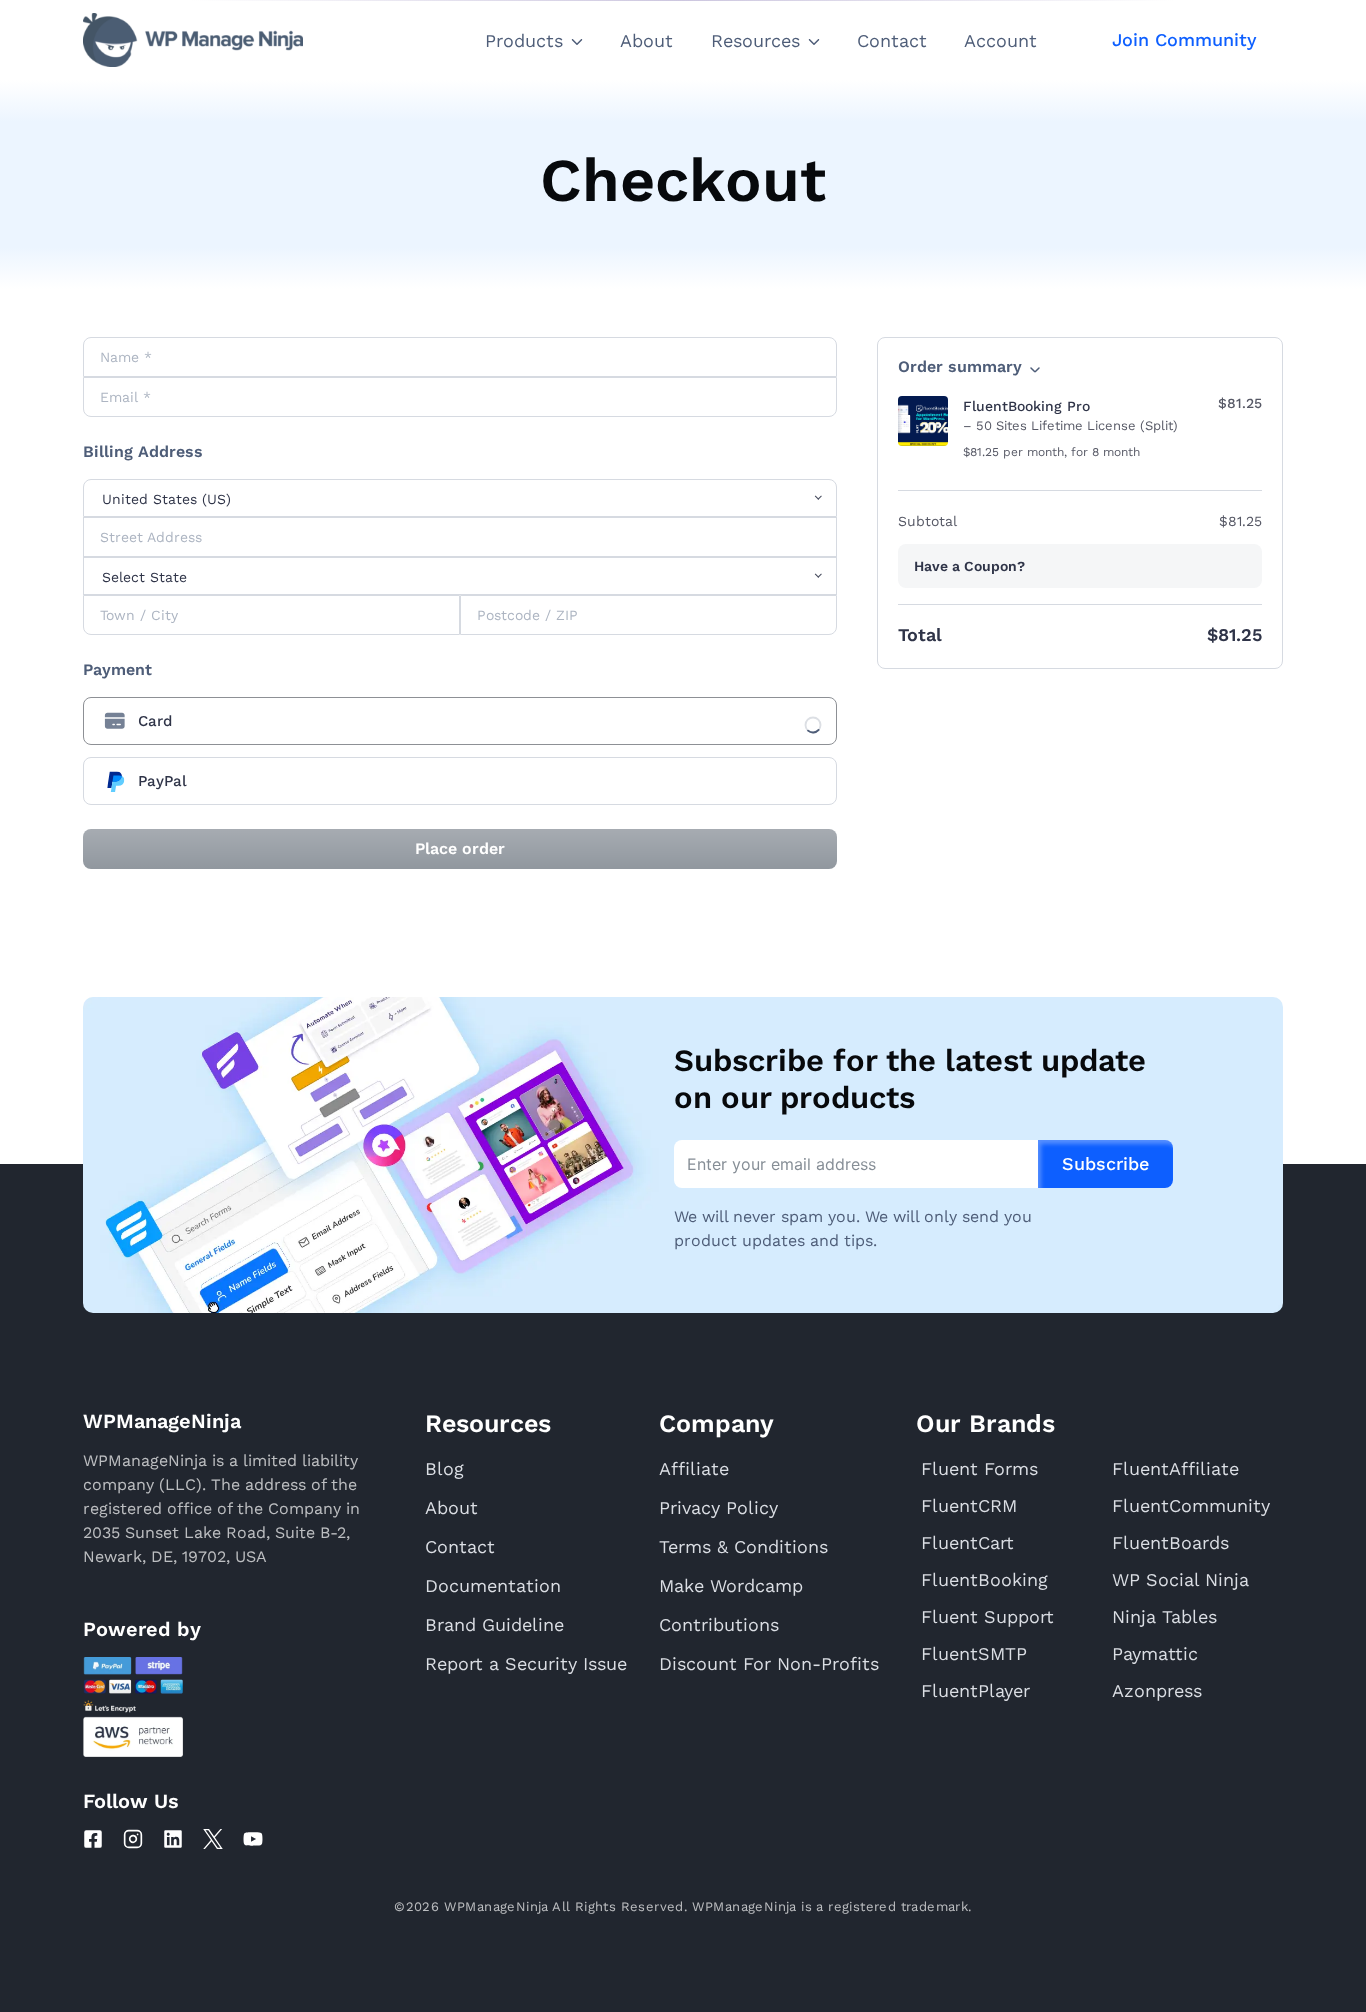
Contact (892, 40)
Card (155, 721)
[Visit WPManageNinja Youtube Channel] (253, 1839)
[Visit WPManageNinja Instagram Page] (133, 1839)
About (646, 40)
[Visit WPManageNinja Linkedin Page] (173, 1839)
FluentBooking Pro (1026, 406)
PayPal (162, 781)
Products (524, 40)
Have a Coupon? (969, 566)
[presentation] (460, 721)
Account (1000, 40)
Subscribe (1105, 1163)
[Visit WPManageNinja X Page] (213, 1839)
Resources (755, 40)
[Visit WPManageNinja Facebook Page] (93, 1839)
